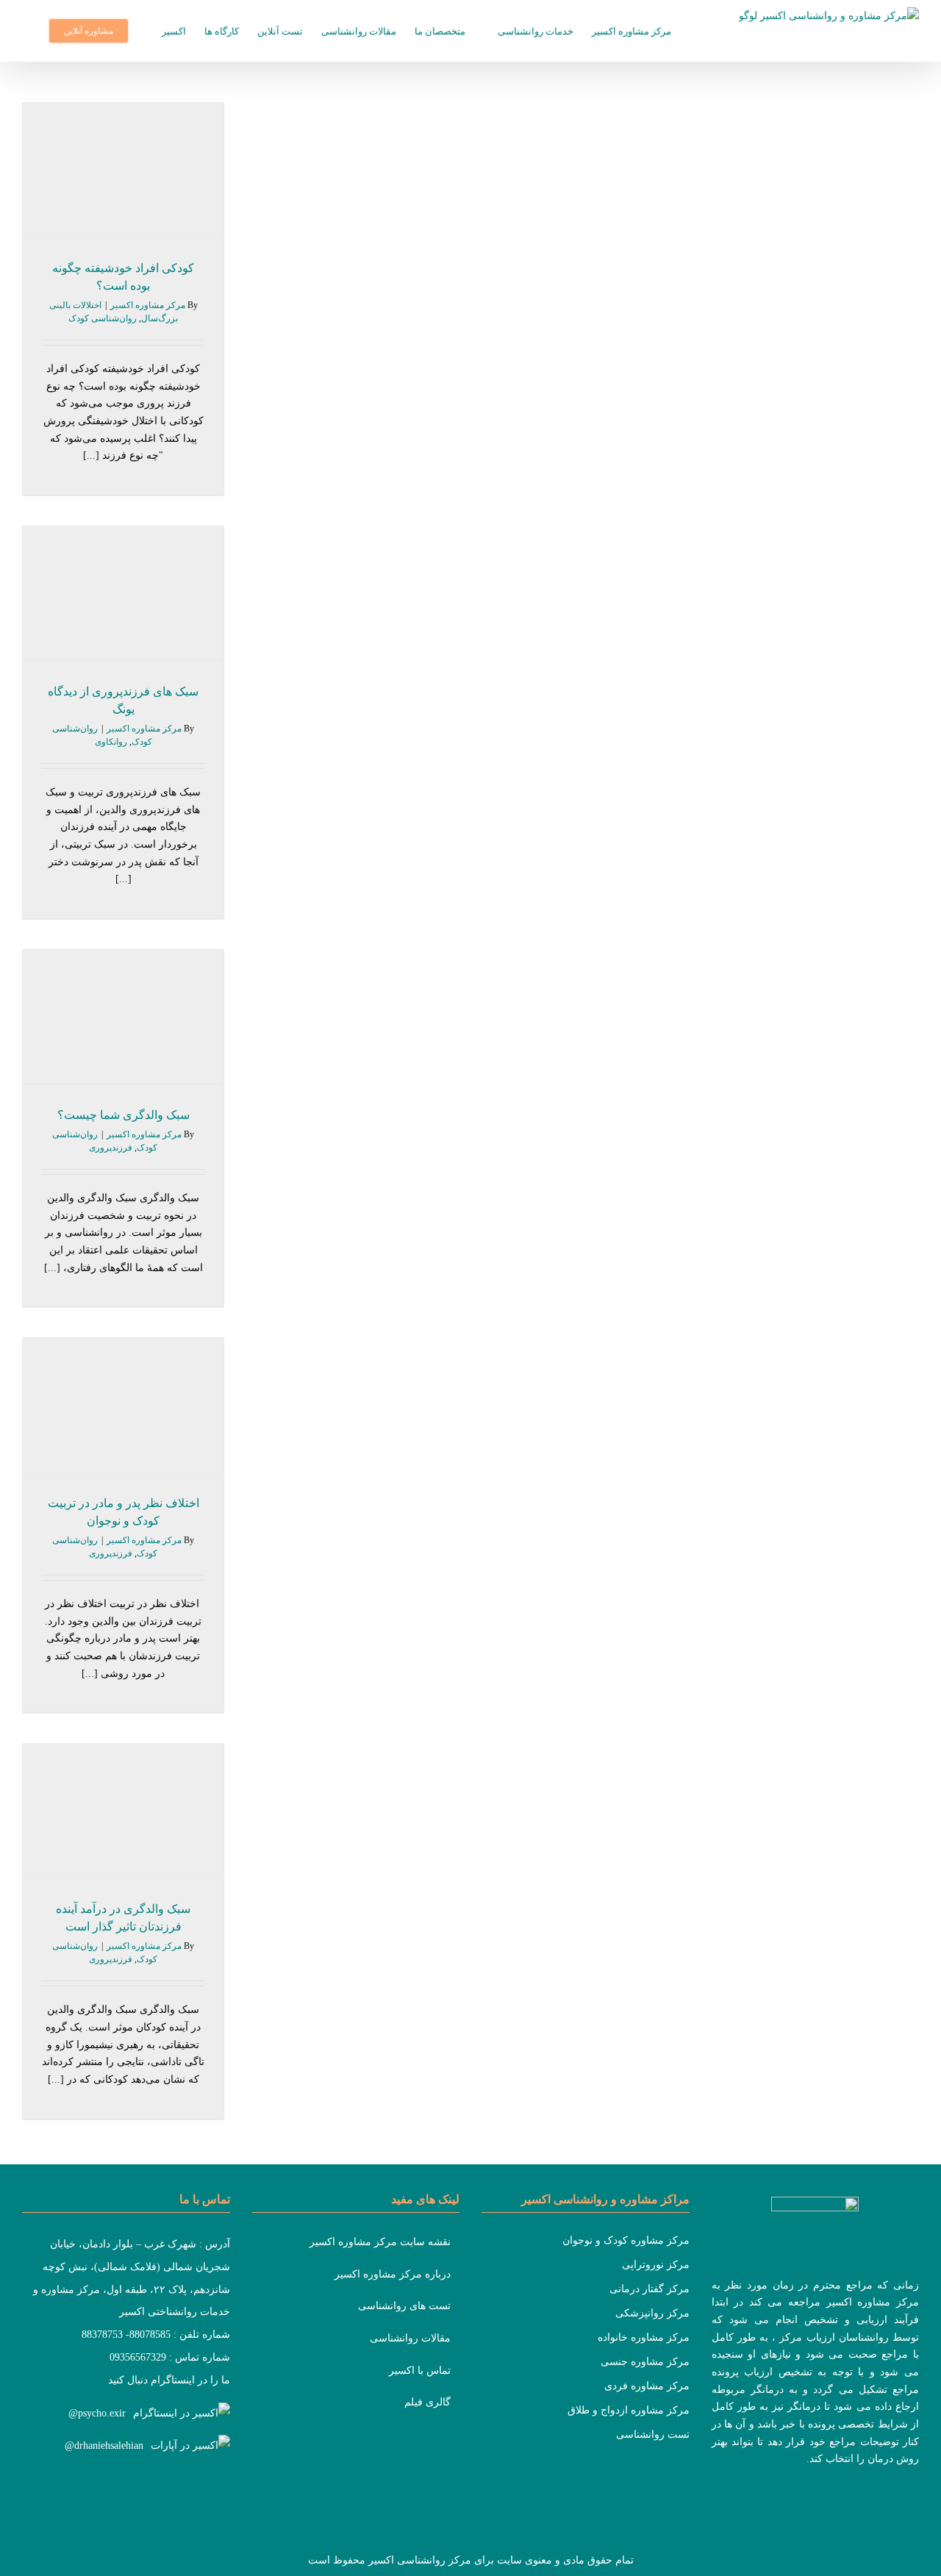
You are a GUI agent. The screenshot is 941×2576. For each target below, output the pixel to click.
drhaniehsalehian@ (104, 2446)
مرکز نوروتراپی (656, 2265)
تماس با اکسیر (420, 2371)
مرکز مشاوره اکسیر (148, 305)
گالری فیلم (427, 2402)
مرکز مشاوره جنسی (645, 2362)
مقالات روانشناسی (410, 2338)
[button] (26, 31)
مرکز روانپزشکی (652, 2313)
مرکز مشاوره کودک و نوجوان (626, 2240)
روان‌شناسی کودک (103, 318)
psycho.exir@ (97, 2413)
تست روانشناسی (653, 2434)
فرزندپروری (111, 1148)
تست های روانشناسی (404, 2306)
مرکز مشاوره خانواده (644, 2337)
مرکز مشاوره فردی (647, 2386)
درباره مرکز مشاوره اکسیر (393, 2274)
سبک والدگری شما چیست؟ (124, 1115)
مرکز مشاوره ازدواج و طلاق (629, 2410)
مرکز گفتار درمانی (650, 2289)
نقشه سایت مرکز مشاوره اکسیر (380, 2242)
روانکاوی (111, 742)
